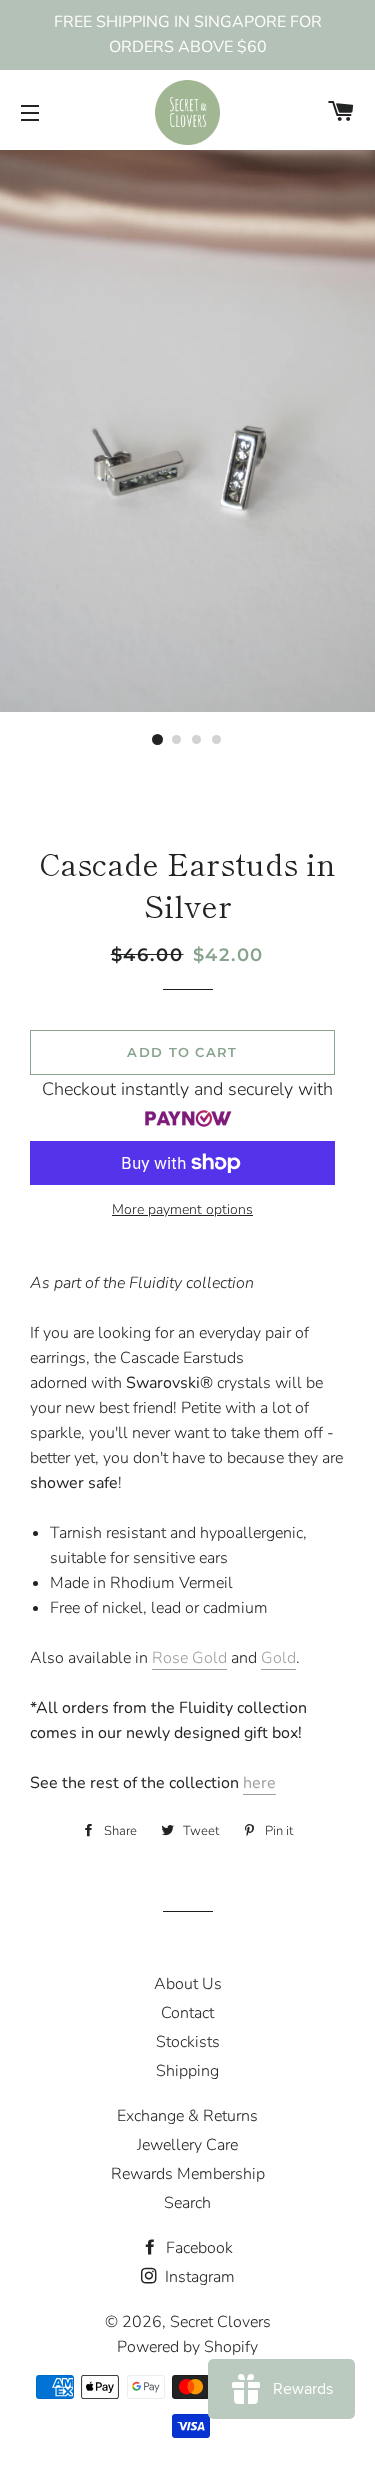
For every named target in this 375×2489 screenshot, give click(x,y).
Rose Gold (189, 1658)
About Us (188, 1984)
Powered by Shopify (187, 2347)
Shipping (187, 2071)
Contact (187, 2013)
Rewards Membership (188, 2174)
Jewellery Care (187, 2145)
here (259, 1783)
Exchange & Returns (187, 2116)
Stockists (188, 2042)
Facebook (197, 2248)
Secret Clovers (220, 2322)
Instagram (198, 2277)
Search (187, 2203)
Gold (278, 1658)
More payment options (182, 1209)
